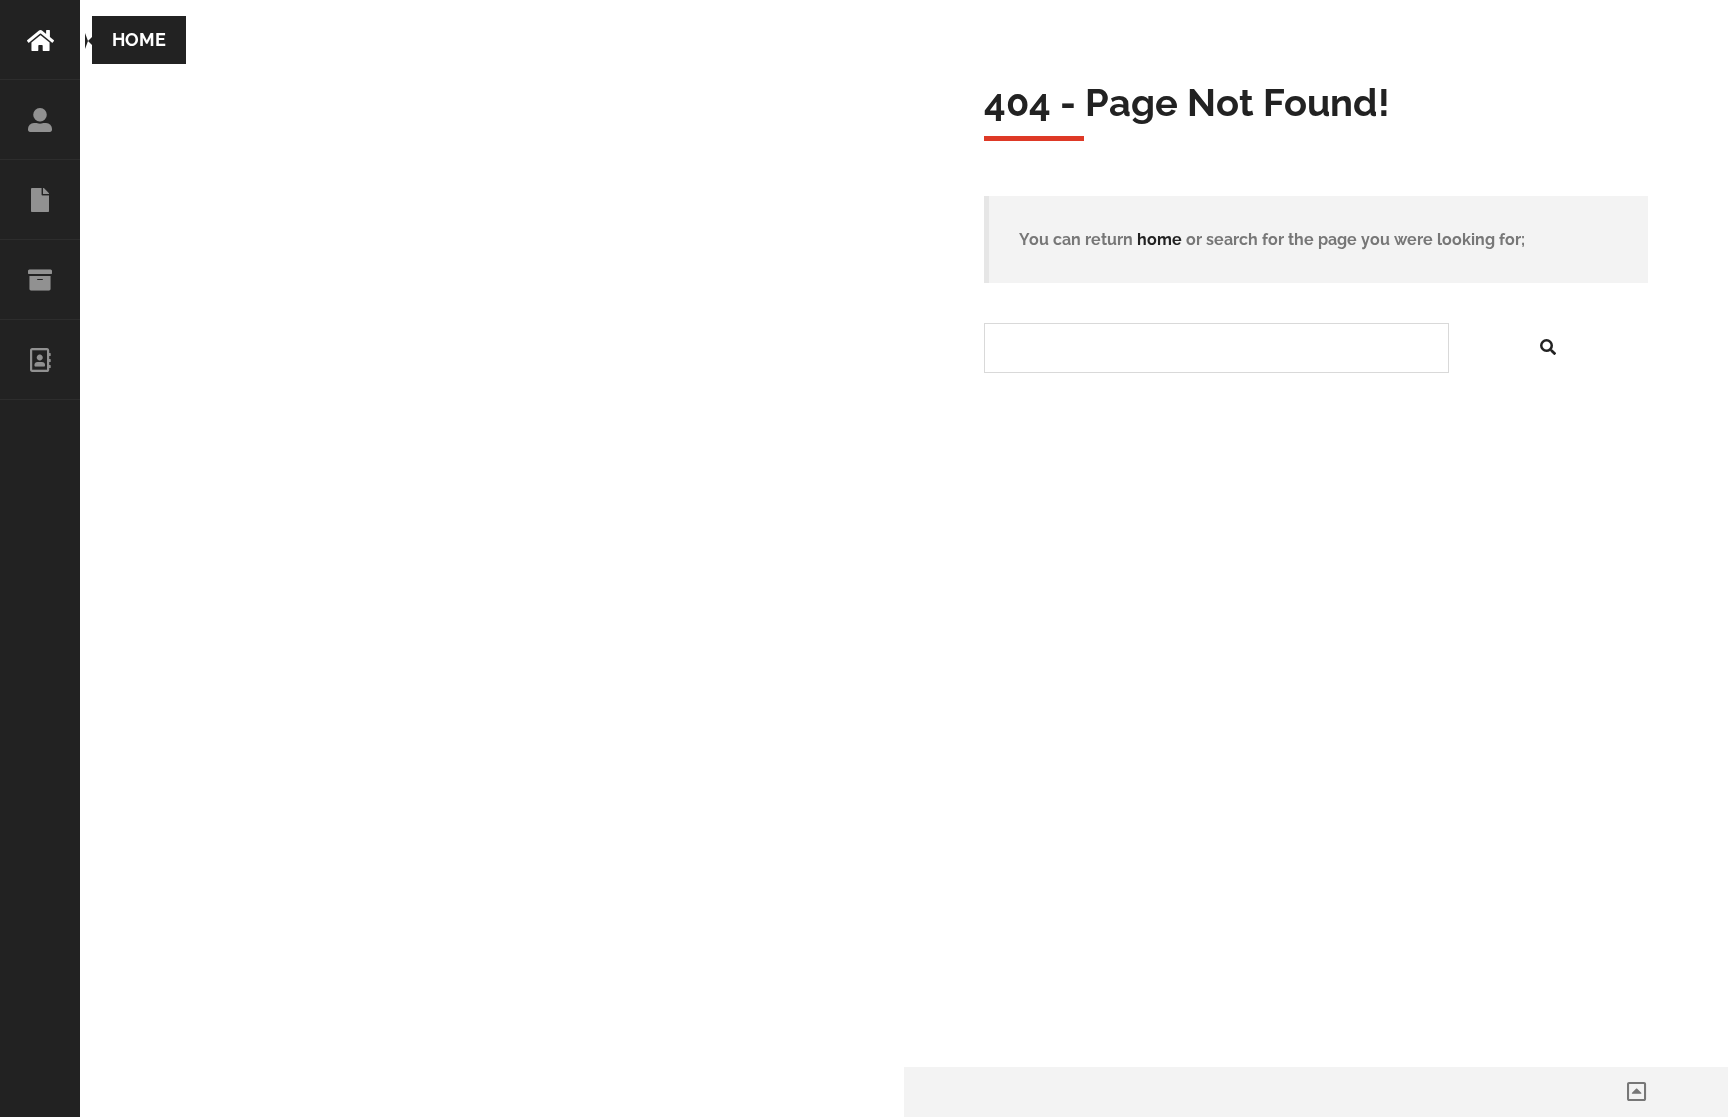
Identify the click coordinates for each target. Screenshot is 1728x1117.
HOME (40, 40)
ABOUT (40, 120)
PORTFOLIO (40, 280)
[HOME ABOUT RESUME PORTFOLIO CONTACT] (40, 558)
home (1159, 239)
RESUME (40, 200)
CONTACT (40, 360)
